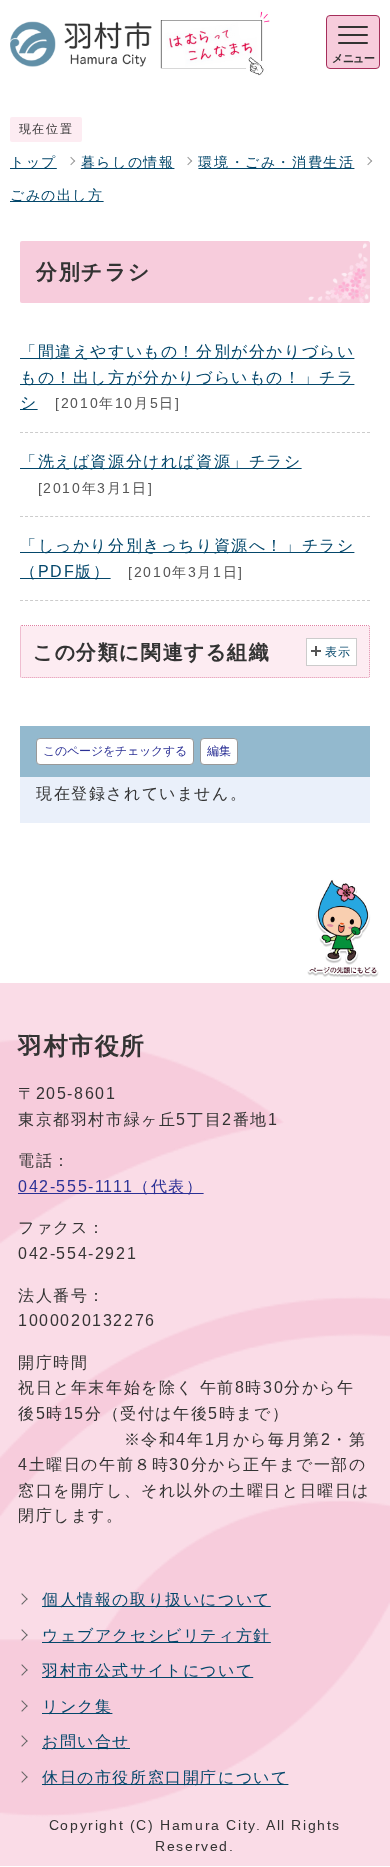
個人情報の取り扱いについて (156, 1599)
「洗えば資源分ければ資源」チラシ (161, 461)
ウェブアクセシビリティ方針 (156, 1635)
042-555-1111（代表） (111, 1186)
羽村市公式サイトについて (147, 1670)
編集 (219, 751)
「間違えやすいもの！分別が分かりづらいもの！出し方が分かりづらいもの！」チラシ (187, 377)
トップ (33, 162)
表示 (338, 652)
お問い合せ (86, 1741)
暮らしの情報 (128, 162)
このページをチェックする (115, 751)
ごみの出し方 (57, 195)
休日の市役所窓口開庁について (165, 1777)
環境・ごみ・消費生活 (276, 162)
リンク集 (77, 1706)
